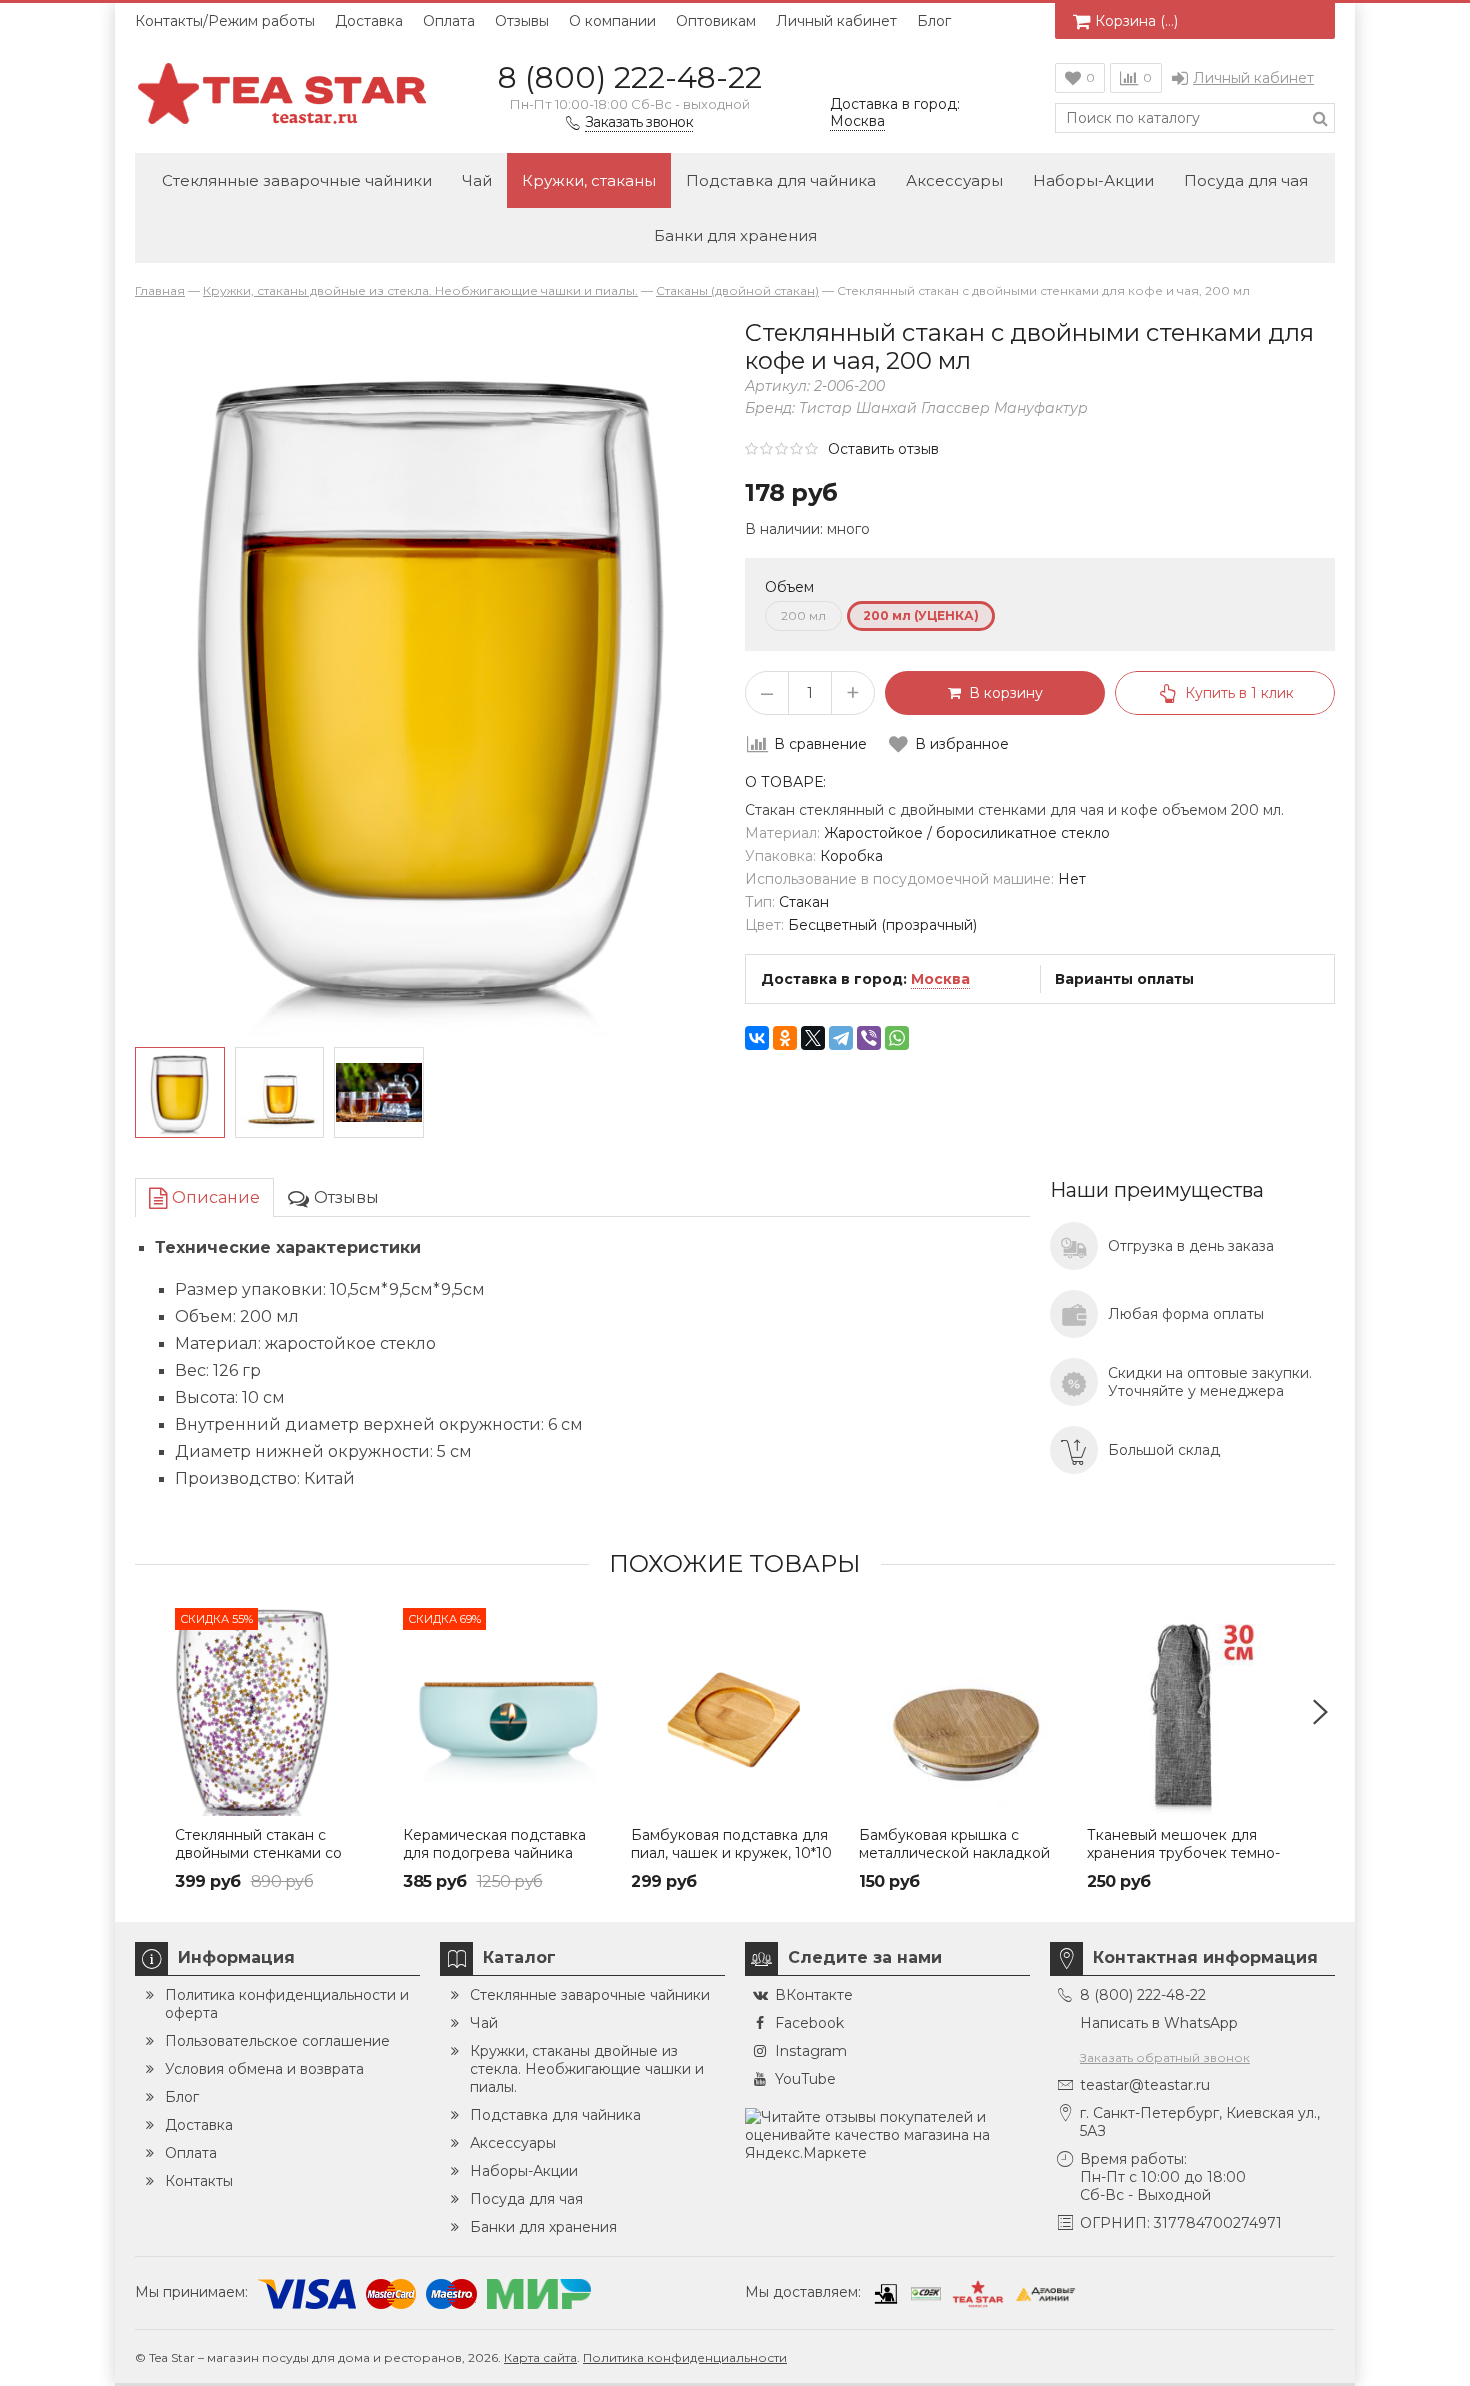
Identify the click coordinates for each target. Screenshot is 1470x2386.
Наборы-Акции (1093, 180)
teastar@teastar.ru (1145, 2085)
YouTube (805, 2079)
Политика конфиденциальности (685, 2357)
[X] (813, 1038)
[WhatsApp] (897, 1038)
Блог (934, 21)
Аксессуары (954, 180)
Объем (789, 587)
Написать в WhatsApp (1159, 2023)
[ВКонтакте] (757, 1038)
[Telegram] (841, 1038)
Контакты (199, 2181)
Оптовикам (716, 21)
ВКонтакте (814, 1995)
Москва (940, 979)
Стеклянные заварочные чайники (297, 180)
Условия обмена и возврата (264, 2069)
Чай (477, 180)
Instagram (811, 2051)
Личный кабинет (836, 21)
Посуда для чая (1246, 180)
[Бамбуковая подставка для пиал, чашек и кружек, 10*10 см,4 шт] (735, 1712)
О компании (612, 21)
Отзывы (522, 21)
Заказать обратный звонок (1165, 2057)
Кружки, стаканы (589, 180)
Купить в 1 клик (1239, 693)
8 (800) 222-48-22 (630, 77)
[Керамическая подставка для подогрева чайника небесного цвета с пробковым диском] (507, 1712)
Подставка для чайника (781, 180)
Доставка (369, 21)
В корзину (1002, 693)
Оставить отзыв (883, 449)
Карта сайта (540, 2357)
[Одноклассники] (785, 1038)
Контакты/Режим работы (225, 21)
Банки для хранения (735, 235)
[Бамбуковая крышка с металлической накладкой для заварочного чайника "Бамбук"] (963, 1712)
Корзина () (1136, 21)
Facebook (809, 2023)
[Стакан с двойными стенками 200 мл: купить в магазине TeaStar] (280, 1093)
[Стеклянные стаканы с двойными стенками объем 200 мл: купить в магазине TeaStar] (379, 1093)
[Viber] (869, 1038)
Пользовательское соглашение (277, 2041)
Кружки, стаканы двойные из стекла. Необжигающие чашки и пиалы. (587, 2069)
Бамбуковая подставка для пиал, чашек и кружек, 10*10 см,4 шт (731, 1853)
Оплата (449, 21)
